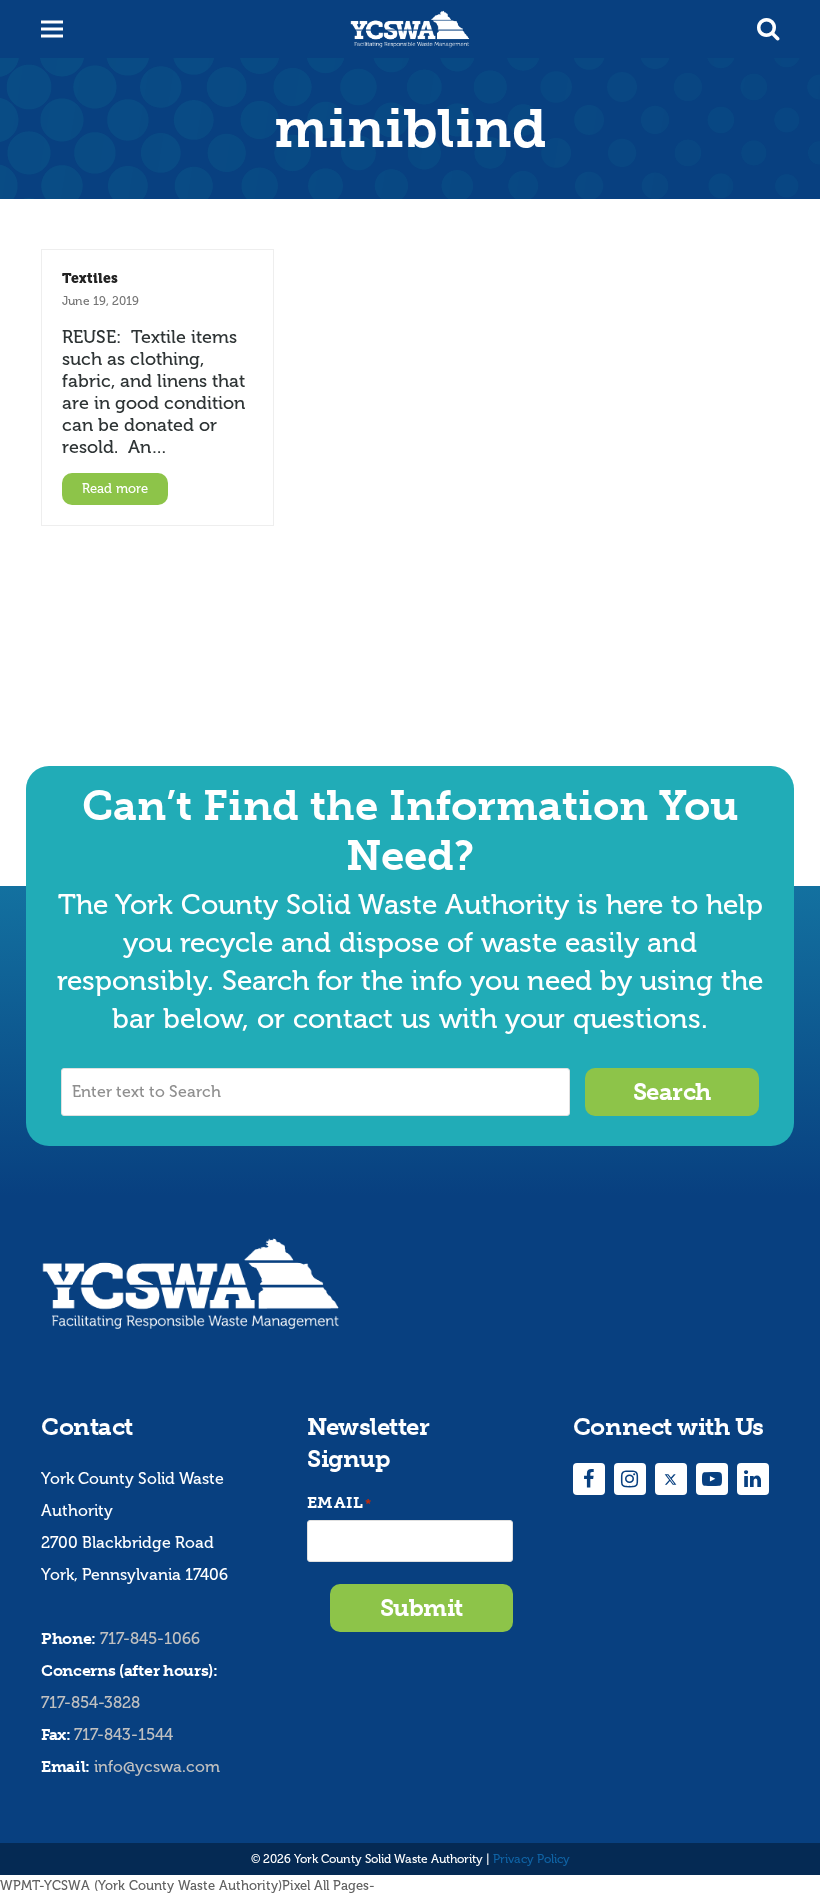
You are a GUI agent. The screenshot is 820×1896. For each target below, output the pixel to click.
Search (672, 1091)
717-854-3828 (90, 1702)
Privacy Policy (531, 1859)
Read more (115, 488)
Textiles (90, 278)
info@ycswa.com (157, 1766)
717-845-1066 (150, 1638)
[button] (768, 29)
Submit (421, 1607)
